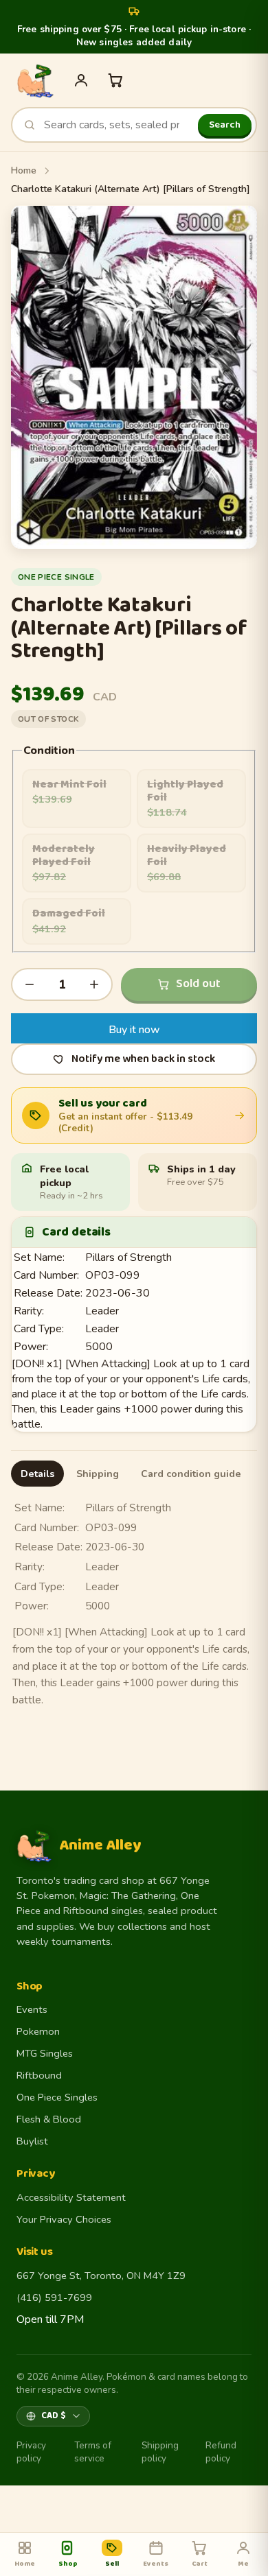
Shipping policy (160, 2452)
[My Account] (81, 80)
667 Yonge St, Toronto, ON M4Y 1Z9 (101, 2276)
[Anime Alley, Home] (35, 80)
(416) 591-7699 (54, 2297)
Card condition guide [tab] (191, 1474)
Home (24, 170)
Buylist (32, 2141)
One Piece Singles (57, 2097)
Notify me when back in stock (143, 1059)
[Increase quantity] (94, 984)
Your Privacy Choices (64, 2219)
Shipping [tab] (98, 1474)
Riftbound (39, 2075)
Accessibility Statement (71, 2197)
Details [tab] (37, 1474)
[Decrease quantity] (30, 984)
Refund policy (221, 2452)
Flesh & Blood (49, 2119)
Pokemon (38, 2031)
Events (32, 2009)
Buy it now (134, 1030)
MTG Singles (45, 2053)
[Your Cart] (115, 80)
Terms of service (93, 2452)
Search (225, 125)
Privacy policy (31, 2452)
